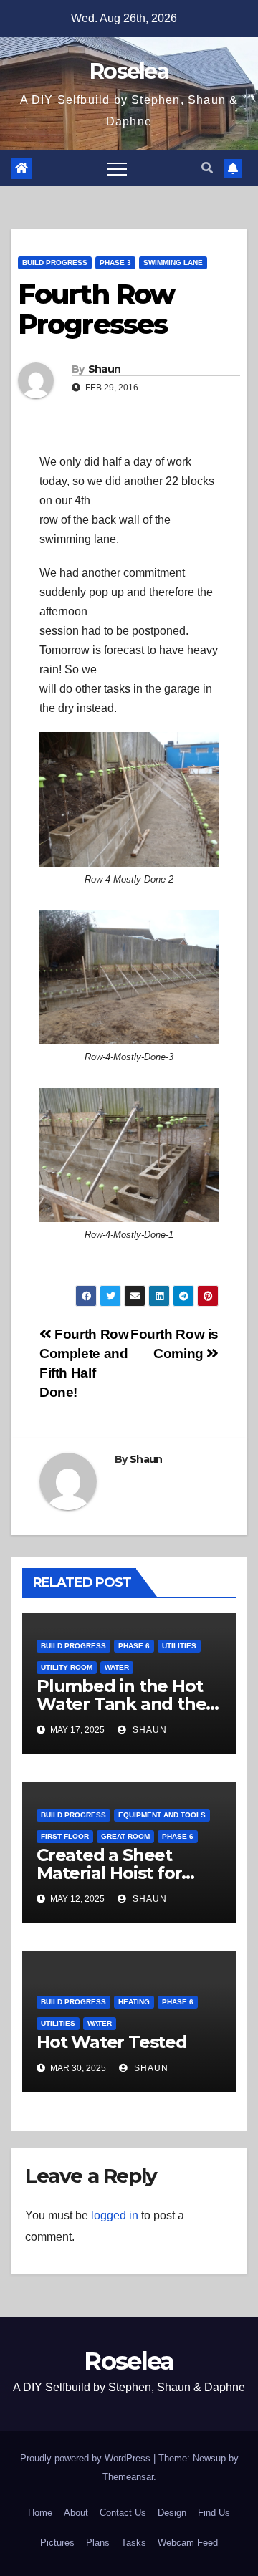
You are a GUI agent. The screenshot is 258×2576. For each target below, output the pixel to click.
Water (117, 1667)
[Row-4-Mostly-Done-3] (129, 977)
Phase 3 (115, 263)
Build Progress (55, 263)
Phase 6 (134, 1646)
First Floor (65, 1836)
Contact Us (123, 2513)
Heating (134, 2002)
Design (172, 2513)
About (76, 2513)
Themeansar (128, 2477)
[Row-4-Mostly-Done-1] (129, 1155)
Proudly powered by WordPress (87, 2458)
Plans (98, 2543)
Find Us (214, 2513)
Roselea (129, 71)
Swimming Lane (173, 263)
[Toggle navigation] (117, 168)
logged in (115, 2215)
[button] (207, 168)
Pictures (57, 2543)
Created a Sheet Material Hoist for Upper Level (109, 1873)
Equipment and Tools (162, 1815)
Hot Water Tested (112, 2042)
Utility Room (67, 1667)
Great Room (125, 1836)
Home (40, 2513)
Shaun (105, 369)
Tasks (134, 2543)
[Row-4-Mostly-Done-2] (129, 799)
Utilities (179, 1646)
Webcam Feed (188, 2543)
